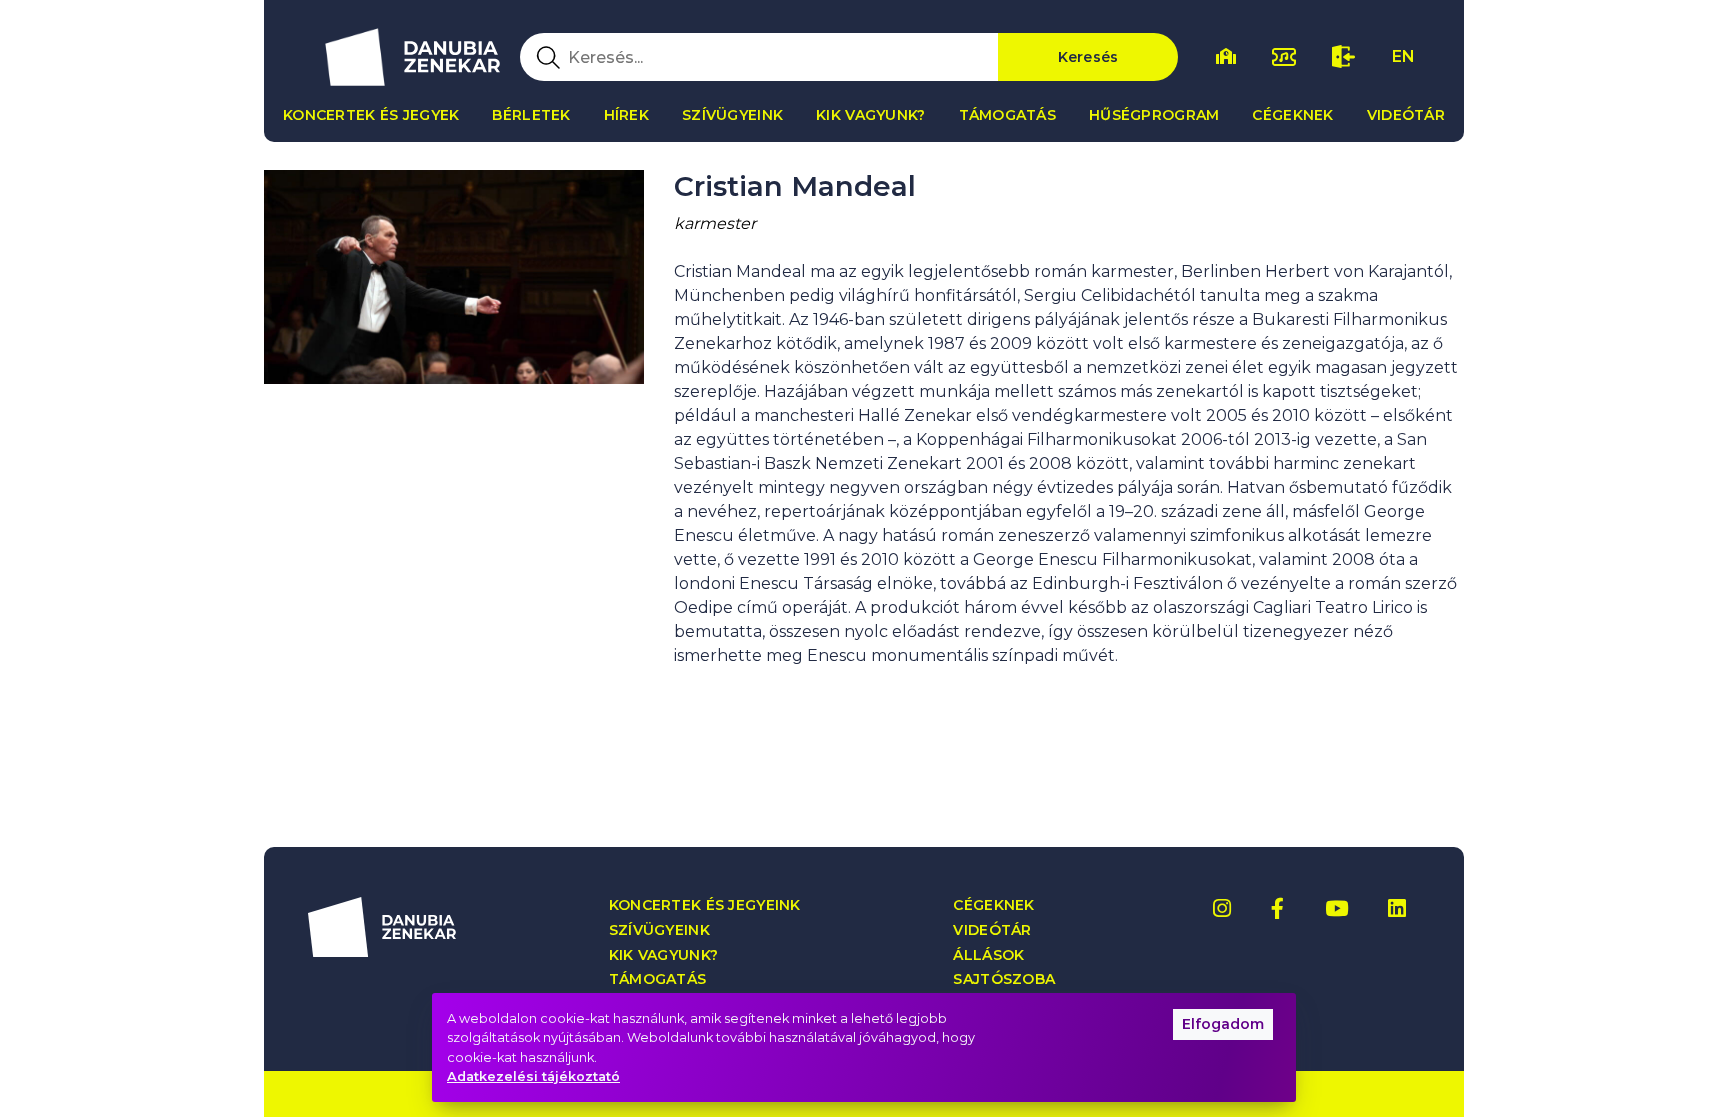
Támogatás (1008, 115)
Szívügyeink (732, 115)
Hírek (626, 115)
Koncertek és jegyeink (705, 905)
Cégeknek (1292, 115)
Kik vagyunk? (870, 115)
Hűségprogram (1154, 115)
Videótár (1406, 115)
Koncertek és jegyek (371, 115)
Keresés (1088, 57)
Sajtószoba (1004, 979)
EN (1403, 56)
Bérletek (531, 115)
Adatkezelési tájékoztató (533, 1076)
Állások (988, 955)
